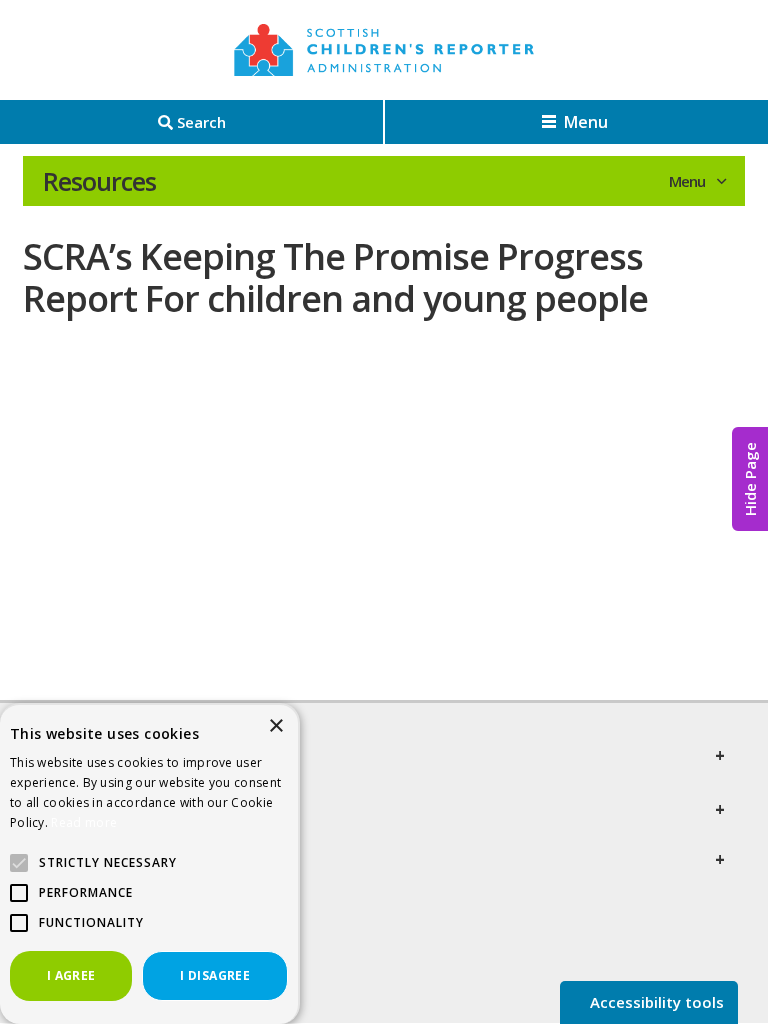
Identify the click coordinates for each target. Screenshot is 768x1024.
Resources (99, 181)
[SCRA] (384, 49)
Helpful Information (134, 810)
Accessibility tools (655, 1002)
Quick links (91, 756)
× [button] (275, 726)
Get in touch (98, 860)
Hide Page (750, 479)
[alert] (150, 863)
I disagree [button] (215, 975)
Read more (84, 822)
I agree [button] (71, 975)
